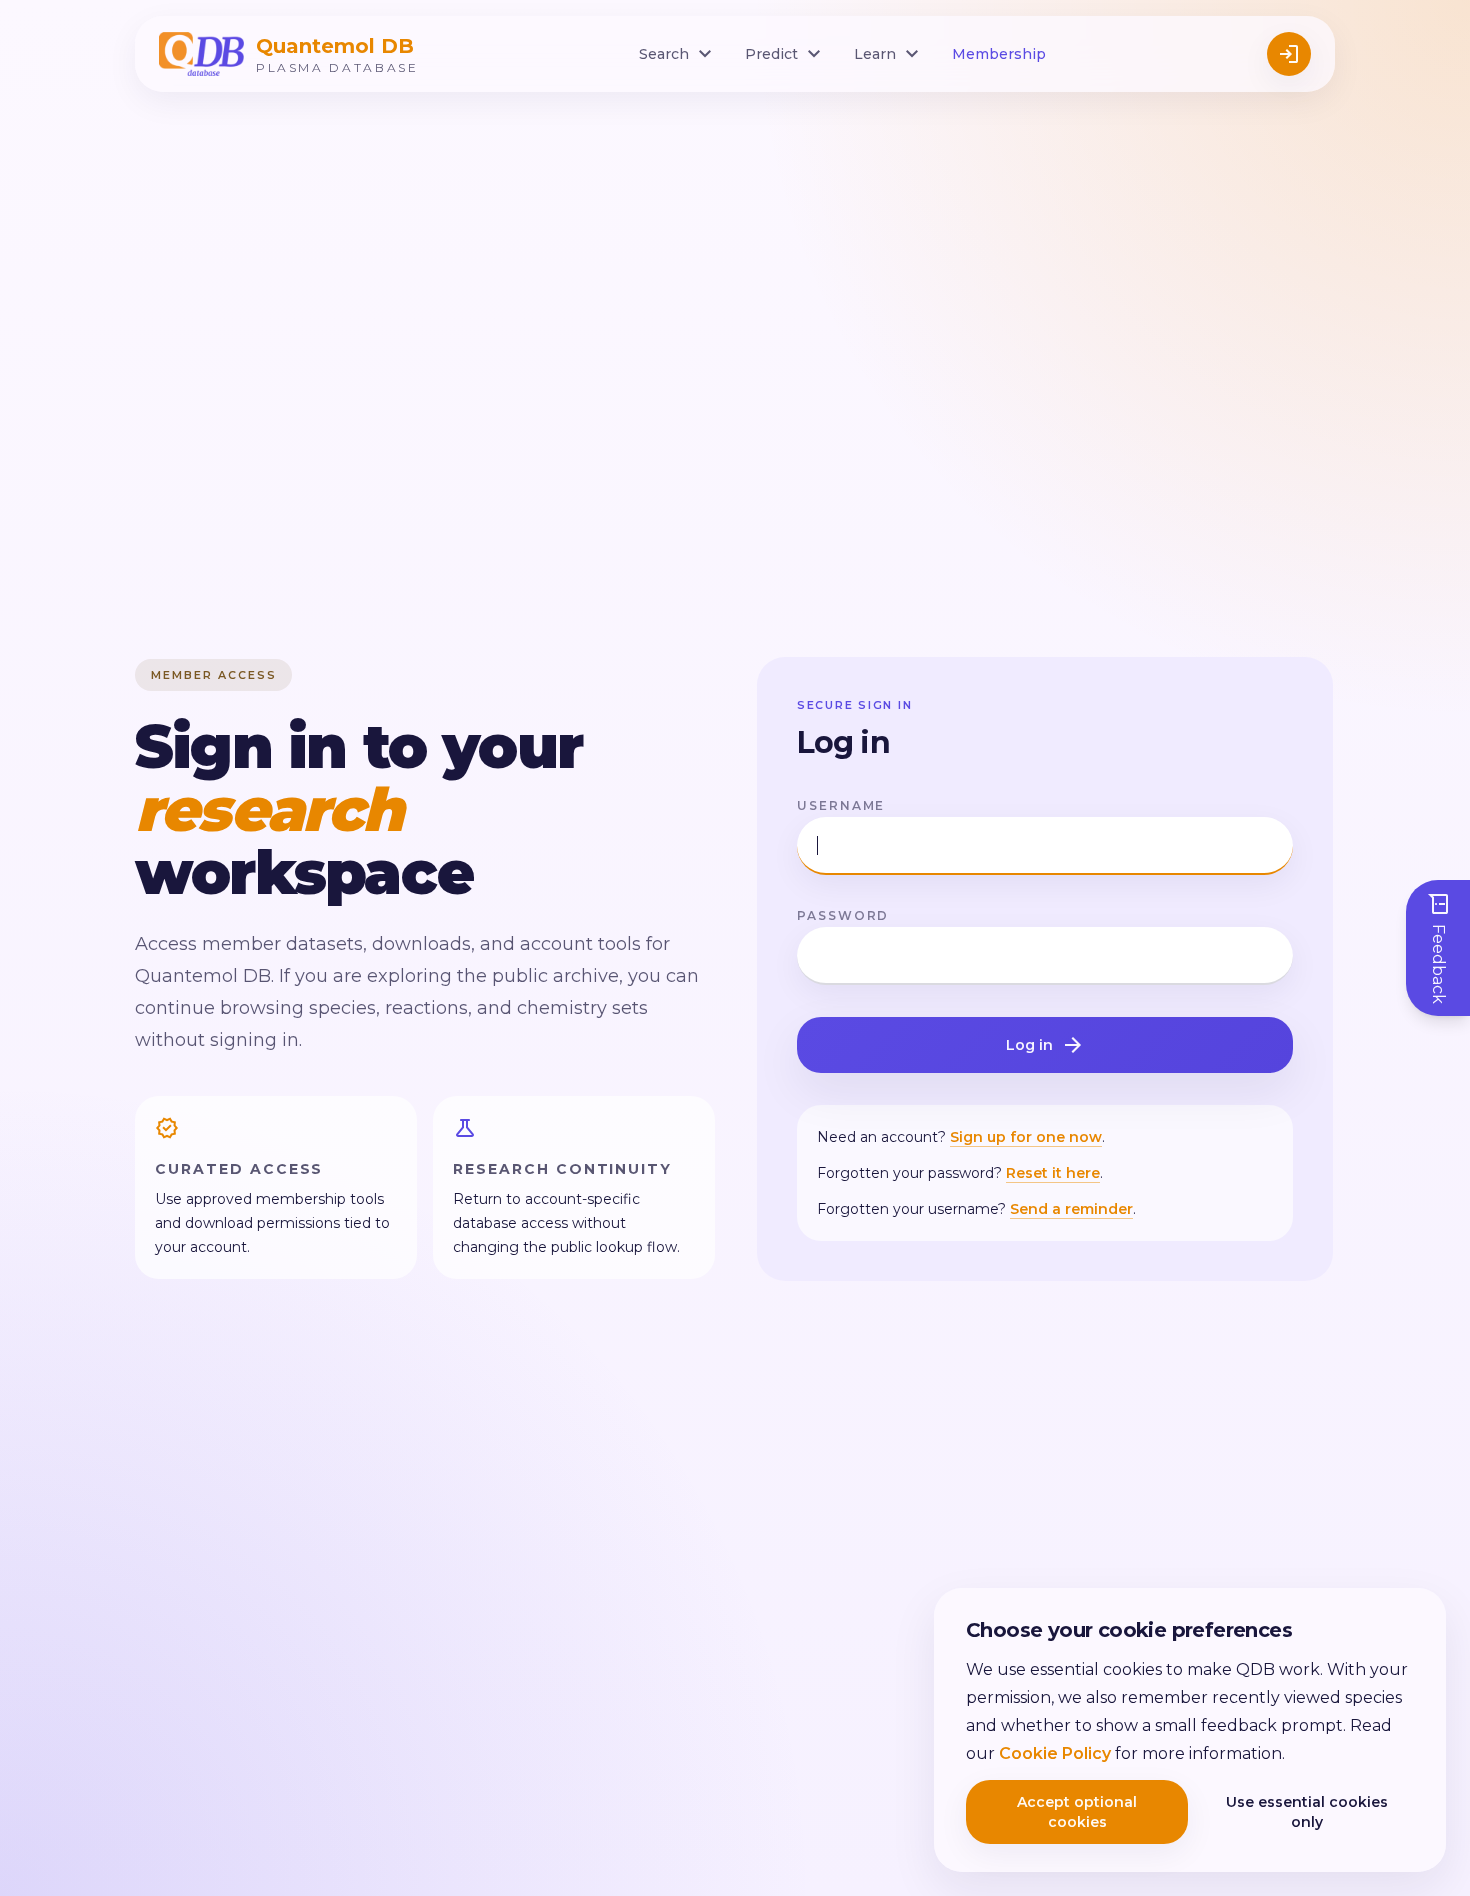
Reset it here (1053, 1173)
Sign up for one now (1026, 1137)
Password (843, 915)
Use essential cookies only (1307, 1812)
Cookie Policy (1055, 1753)
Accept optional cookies (1077, 1812)
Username (841, 805)
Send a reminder (1071, 1209)
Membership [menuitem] (999, 54)
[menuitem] (678, 54)
